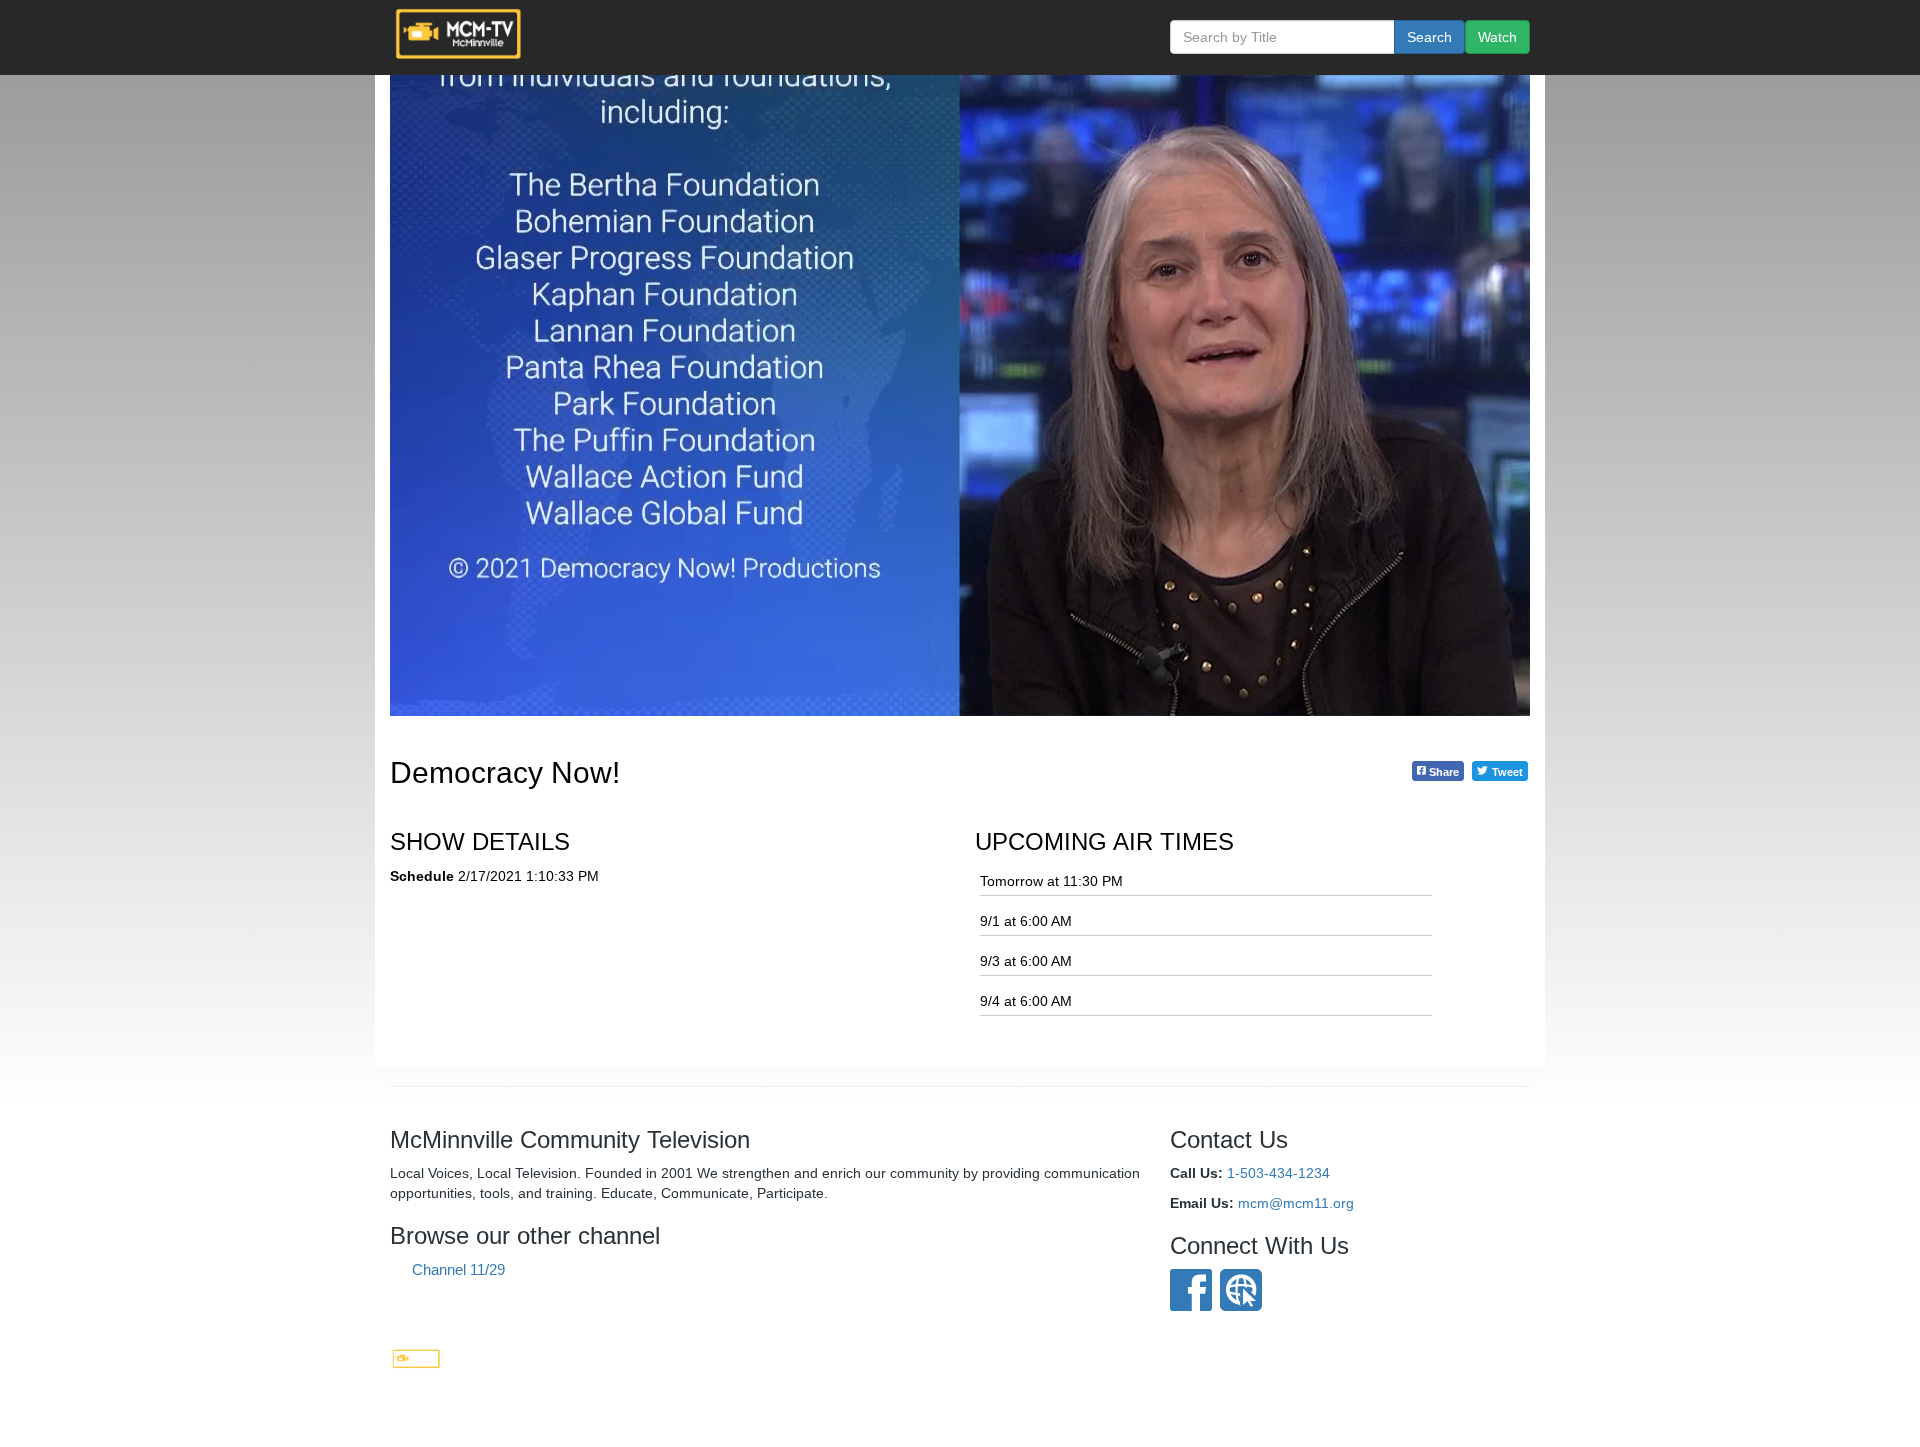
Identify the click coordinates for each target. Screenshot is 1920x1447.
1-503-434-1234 (1278, 1173)
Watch (1497, 37)
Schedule (422, 876)
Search (1429, 37)
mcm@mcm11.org (1296, 1203)
